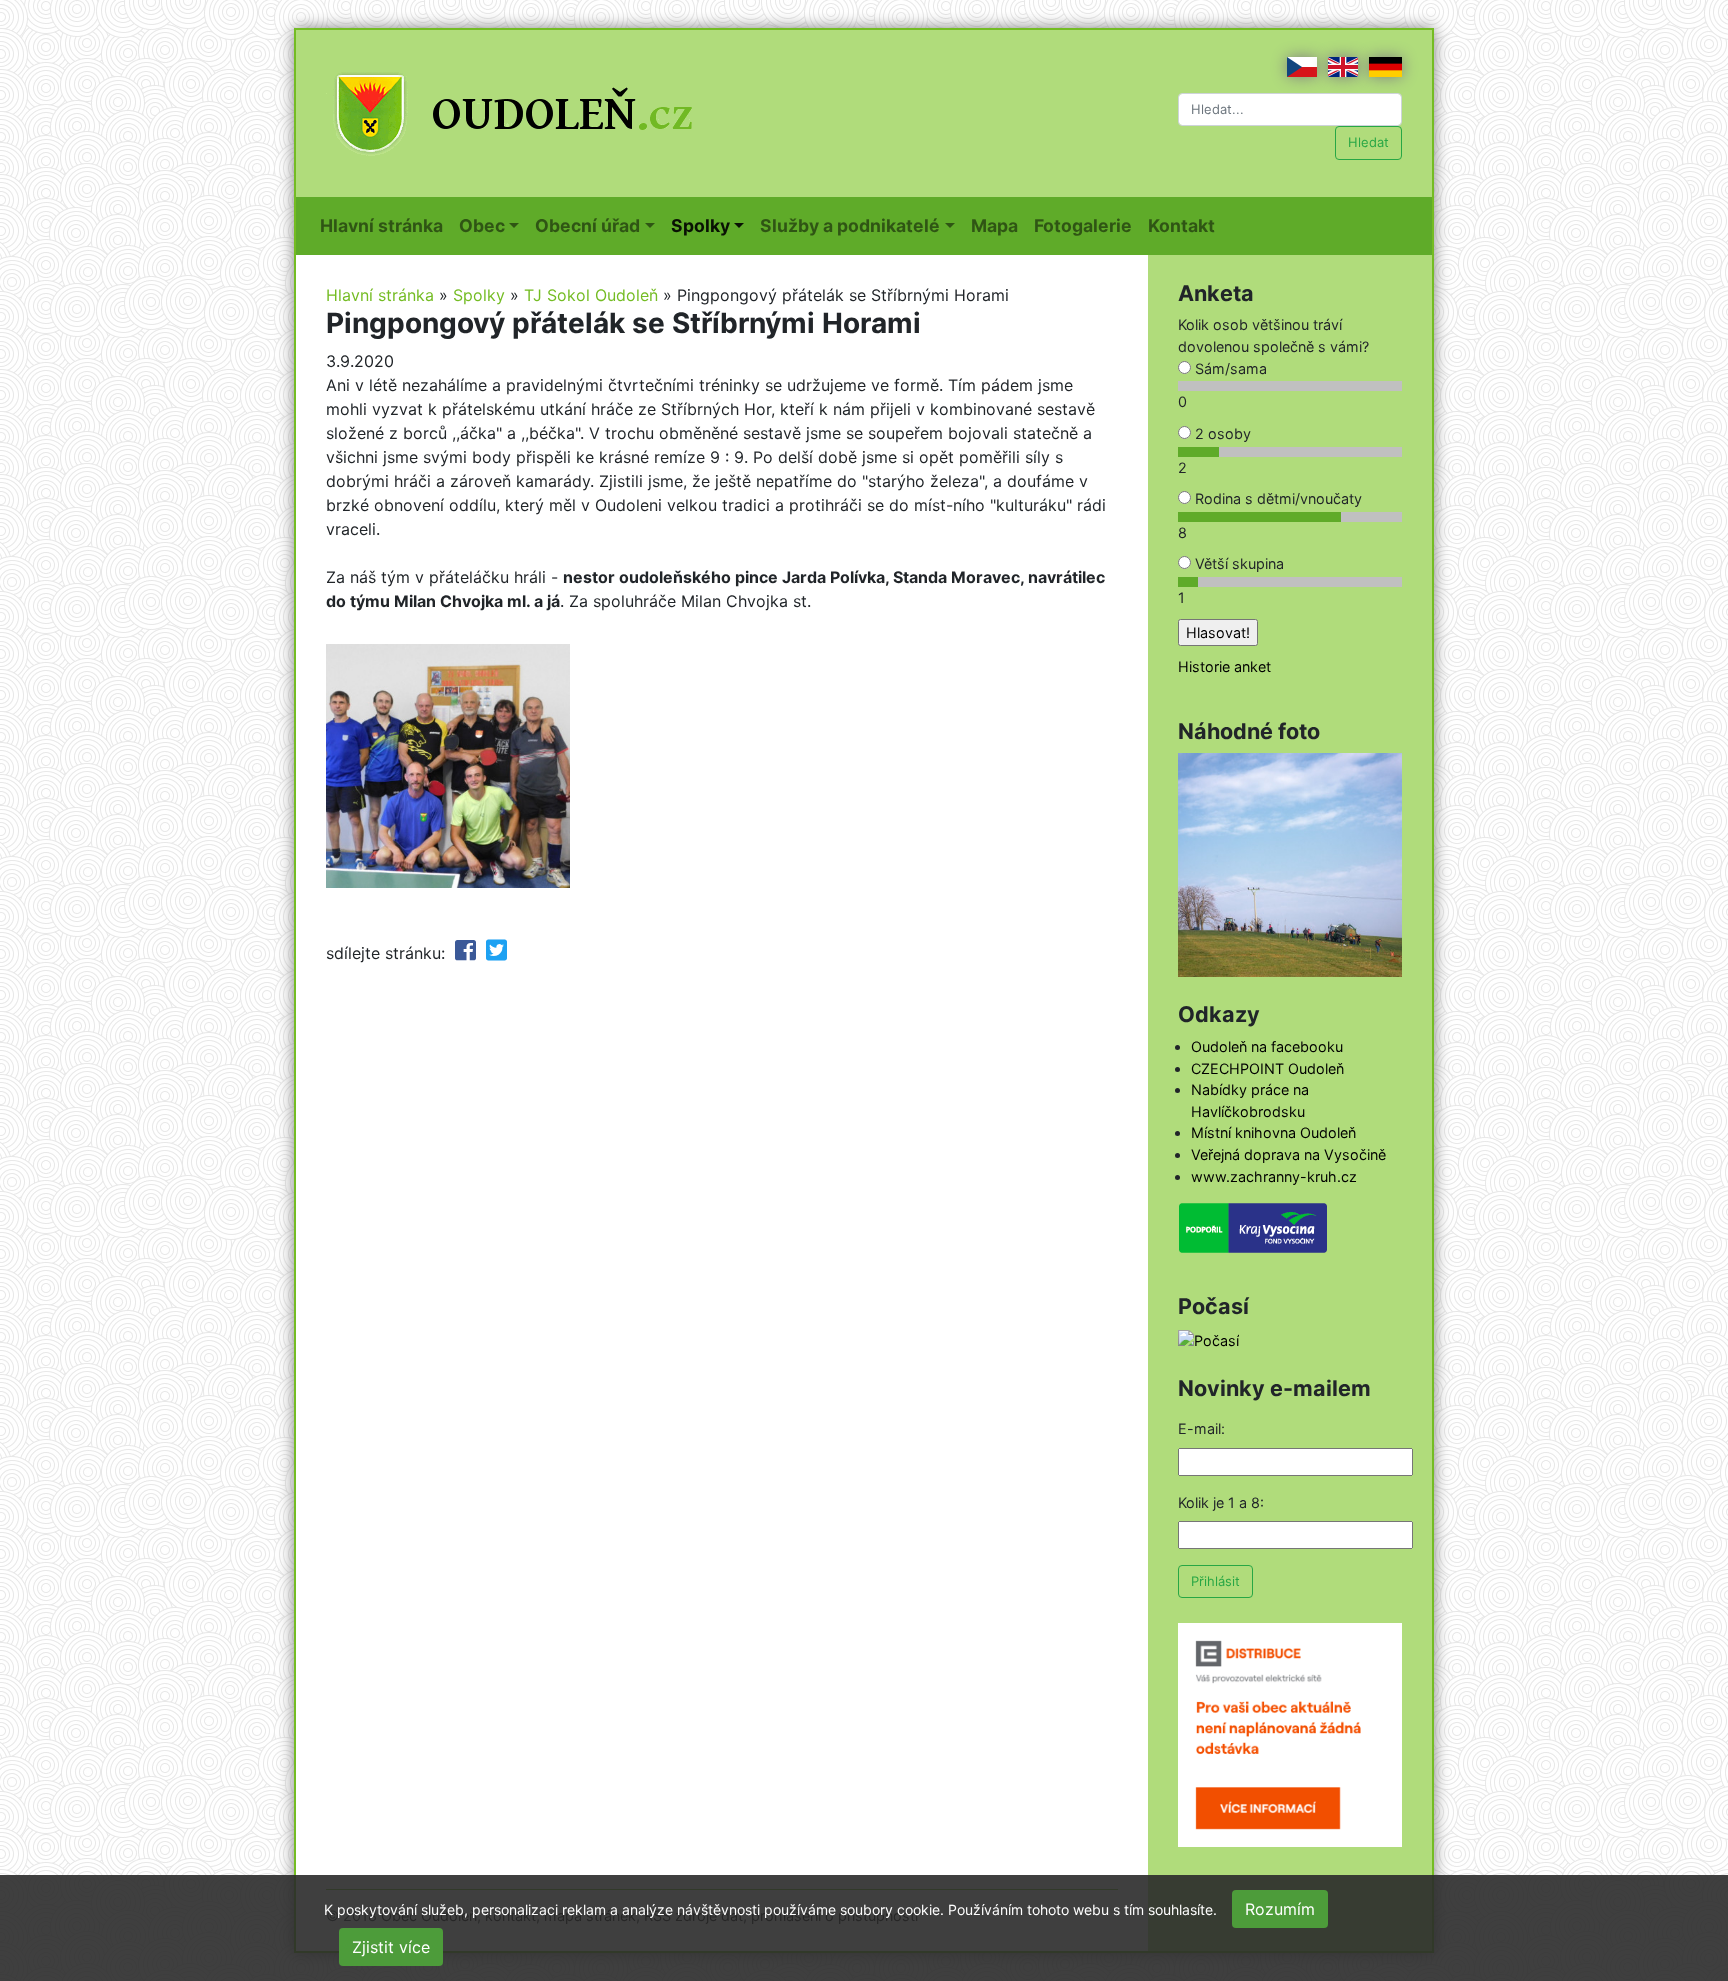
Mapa (998, 225)
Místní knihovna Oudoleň (1273, 1132)
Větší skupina (1237, 563)
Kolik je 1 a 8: (1221, 1502)
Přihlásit (1215, 1581)
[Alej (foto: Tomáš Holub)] (1290, 863)
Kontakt (1185, 225)
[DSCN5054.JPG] (448, 764)
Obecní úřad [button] (587, 225)
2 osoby (1221, 433)
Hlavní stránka (385, 225)
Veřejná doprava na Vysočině (1288, 1154)
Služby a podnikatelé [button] (850, 225)
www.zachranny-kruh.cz (1274, 1176)
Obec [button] (482, 225)
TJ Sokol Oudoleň (591, 295)
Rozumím (1280, 1909)
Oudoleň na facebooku (1267, 1046)
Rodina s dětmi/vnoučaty (1276, 498)
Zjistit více (391, 1947)
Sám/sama (1229, 368)
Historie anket (1224, 666)
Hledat (1368, 142)
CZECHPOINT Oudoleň (1267, 1068)
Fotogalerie (1087, 225)
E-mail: (1201, 1428)
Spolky (479, 295)
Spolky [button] (700, 225)
